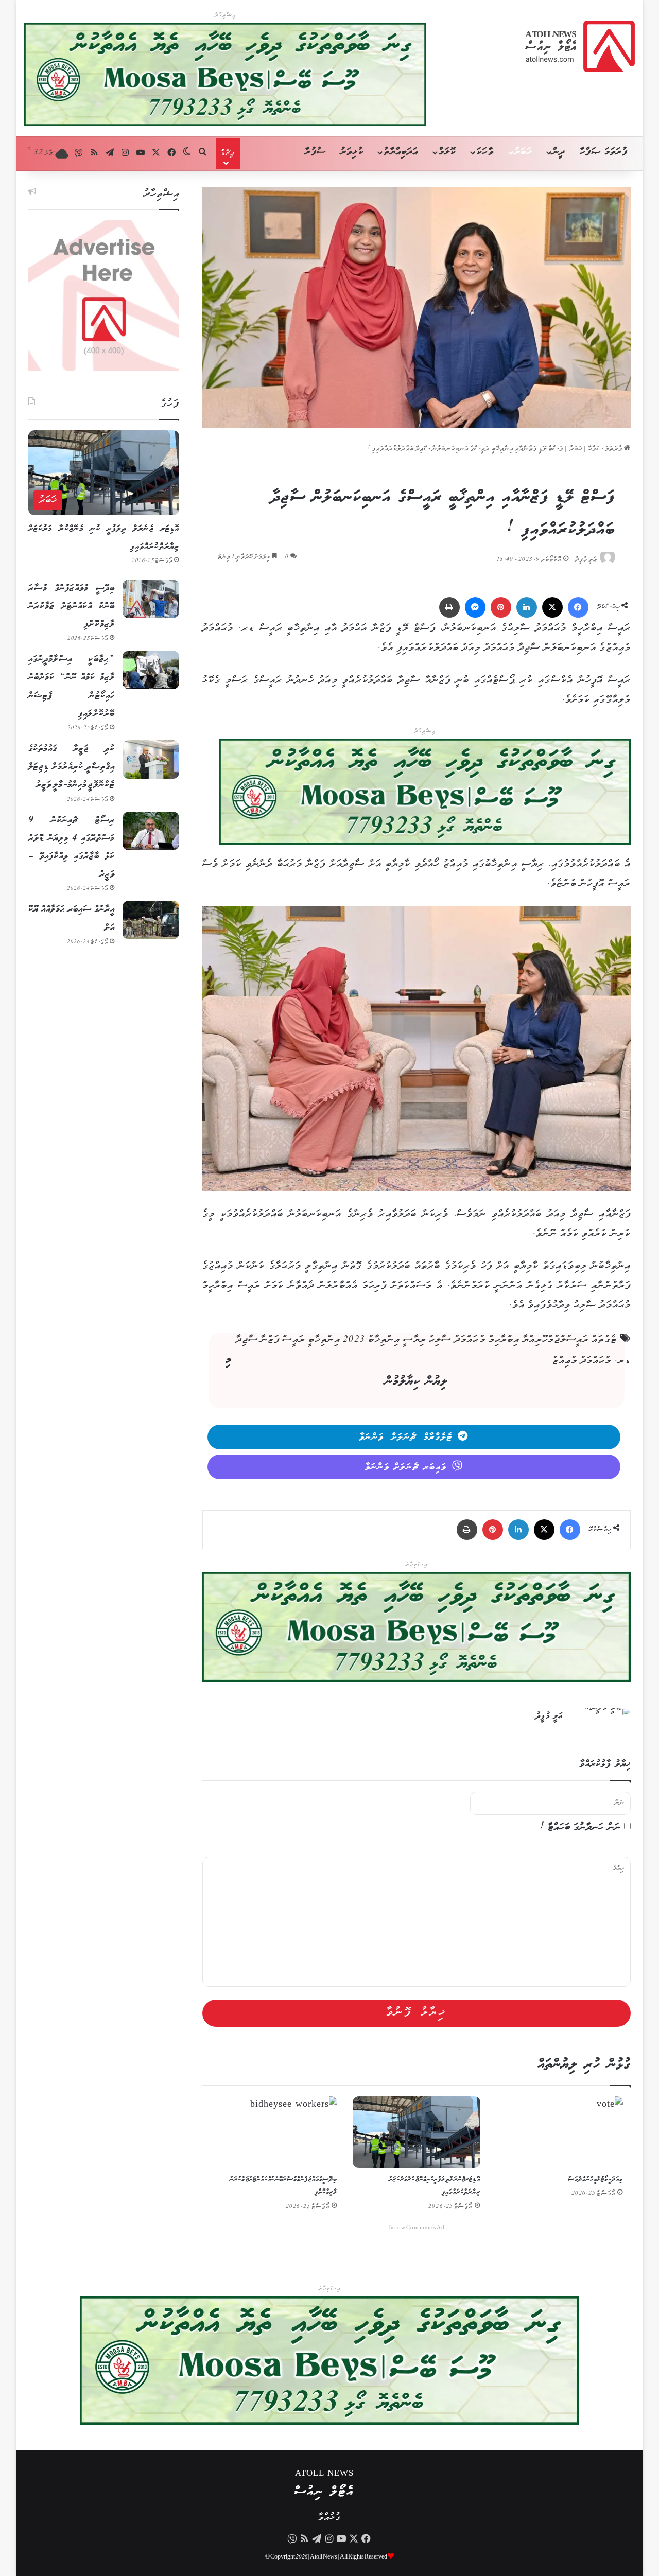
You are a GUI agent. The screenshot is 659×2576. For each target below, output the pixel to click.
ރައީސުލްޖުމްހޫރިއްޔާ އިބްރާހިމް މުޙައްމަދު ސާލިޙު (509, 1340)
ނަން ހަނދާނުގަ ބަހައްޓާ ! (581, 1827)
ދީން (559, 152)
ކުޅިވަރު (352, 152)
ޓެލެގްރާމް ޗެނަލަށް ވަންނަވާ (406, 1438)
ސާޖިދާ (247, 1340)
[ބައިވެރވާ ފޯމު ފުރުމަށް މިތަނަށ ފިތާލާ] (425, 794)
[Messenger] (475, 607)
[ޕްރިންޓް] (449, 607)
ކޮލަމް (447, 152)
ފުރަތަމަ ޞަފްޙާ (606, 449)
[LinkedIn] (527, 607)
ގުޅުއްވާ (329, 2518)
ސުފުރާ (315, 152)
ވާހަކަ (485, 152)
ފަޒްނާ (270, 1340)
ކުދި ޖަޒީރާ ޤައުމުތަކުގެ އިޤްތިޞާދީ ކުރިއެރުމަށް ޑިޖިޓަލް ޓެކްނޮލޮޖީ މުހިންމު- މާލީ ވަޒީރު (72, 767)
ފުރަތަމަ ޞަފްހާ (604, 152)
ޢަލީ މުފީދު (586, 560)
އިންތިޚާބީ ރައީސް (311, 1340)
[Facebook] (578, 607)
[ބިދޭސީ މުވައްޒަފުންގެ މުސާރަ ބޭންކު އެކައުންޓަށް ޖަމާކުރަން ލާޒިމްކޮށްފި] (151, 599)
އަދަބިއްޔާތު (401, 152)
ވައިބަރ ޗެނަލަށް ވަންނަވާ (406, 1467)
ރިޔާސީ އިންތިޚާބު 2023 (384, 1340)
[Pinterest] (501, 607)
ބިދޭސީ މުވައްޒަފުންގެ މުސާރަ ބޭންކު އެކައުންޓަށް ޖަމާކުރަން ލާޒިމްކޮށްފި (72, 606)
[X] (552, 607)
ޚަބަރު (523, 152)
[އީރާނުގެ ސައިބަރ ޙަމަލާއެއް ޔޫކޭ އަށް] (151, 920)
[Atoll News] (580, 46)
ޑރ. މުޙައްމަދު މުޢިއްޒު (592, 1361)
